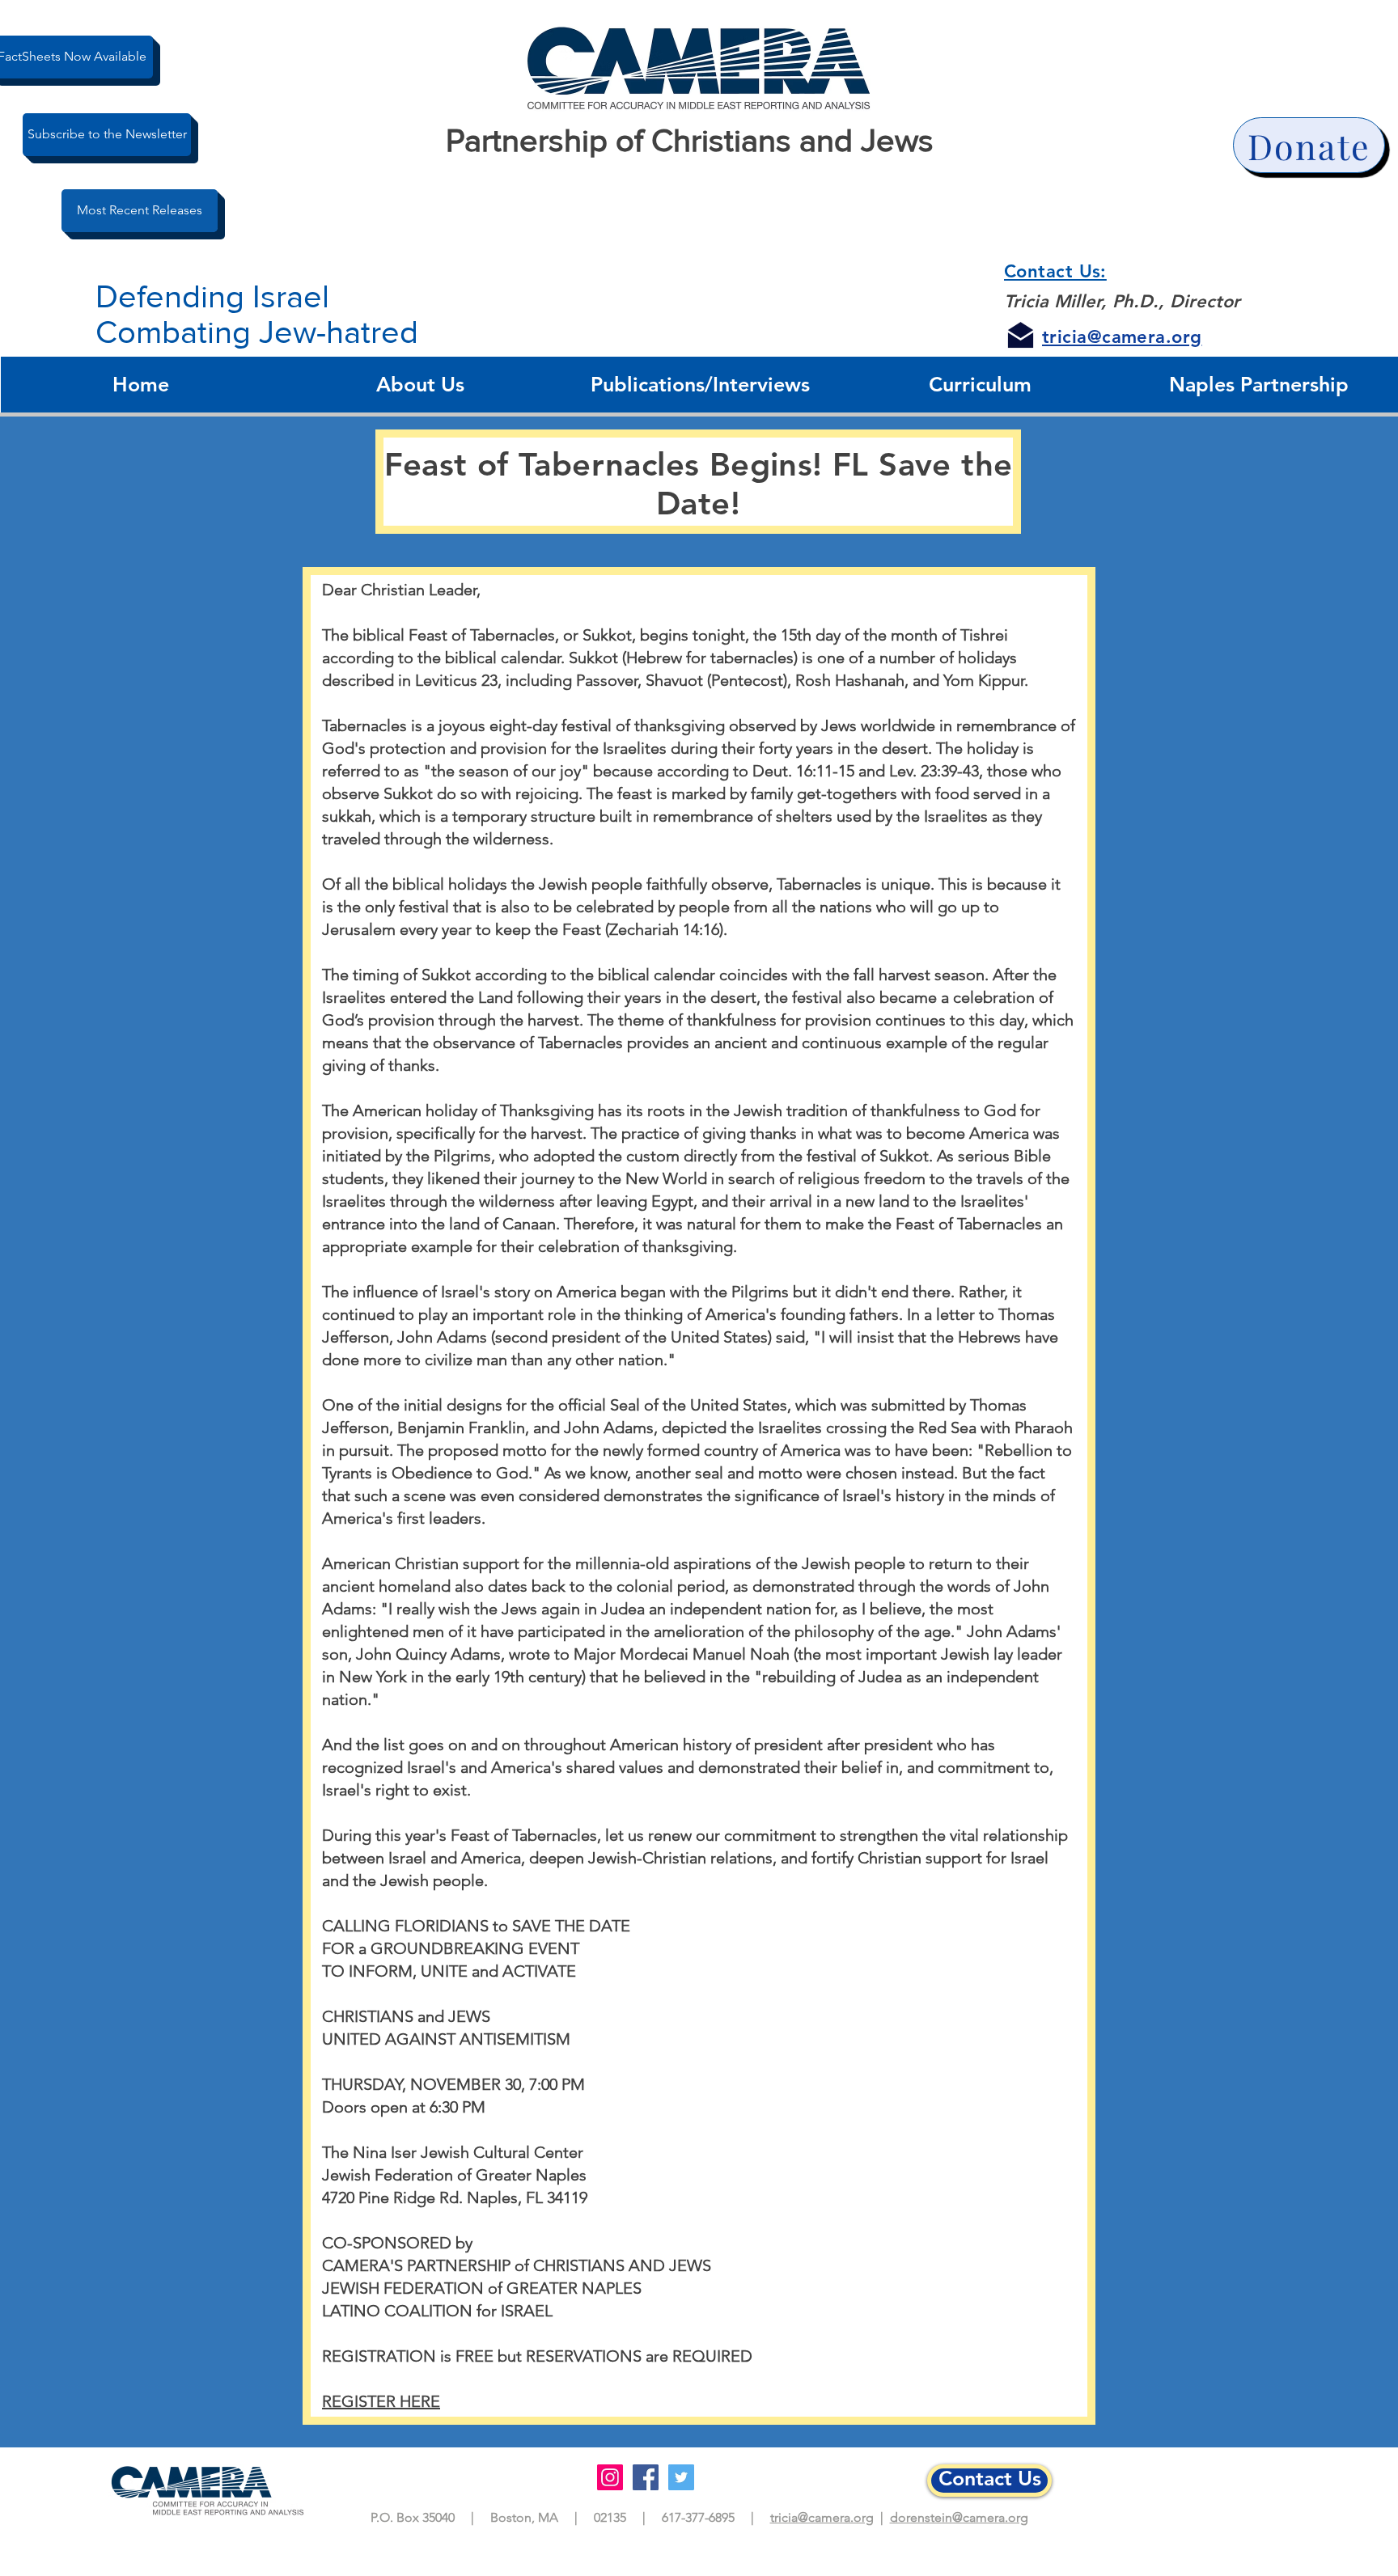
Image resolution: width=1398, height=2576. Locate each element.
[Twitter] (681, 2477)
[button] (421, 385)
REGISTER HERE (381, 2401)
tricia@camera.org (822, 2517)
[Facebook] (646, 2477)
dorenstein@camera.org (959, 2517)
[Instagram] (610, 2477)
